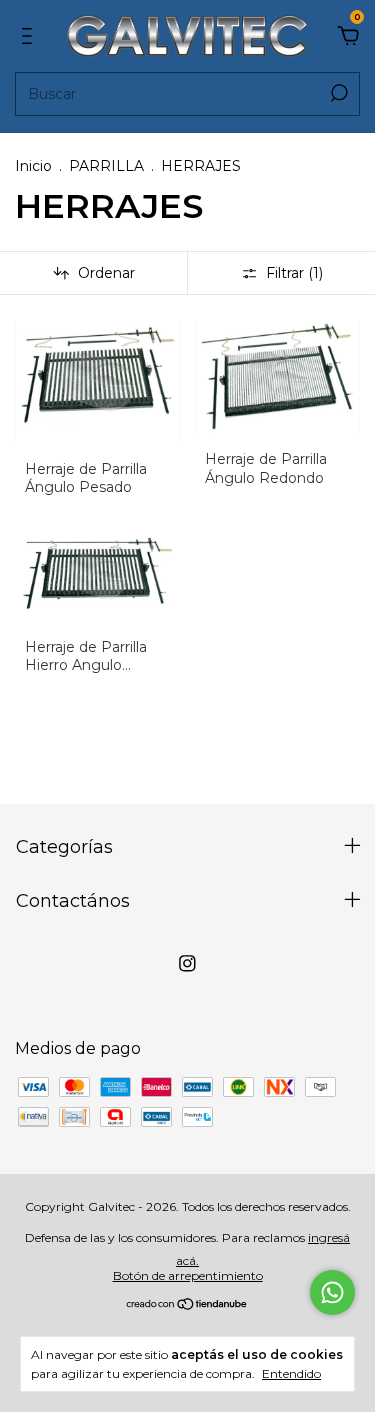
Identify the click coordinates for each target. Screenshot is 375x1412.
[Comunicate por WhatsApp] (332, 1292)
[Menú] (30, 36)
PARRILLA (106, 166)
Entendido (291, 1373)
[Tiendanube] (187, 1305)
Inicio (33, 166)
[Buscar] (337, 93)
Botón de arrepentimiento (188, 1275)
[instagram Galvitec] (187, 963)
